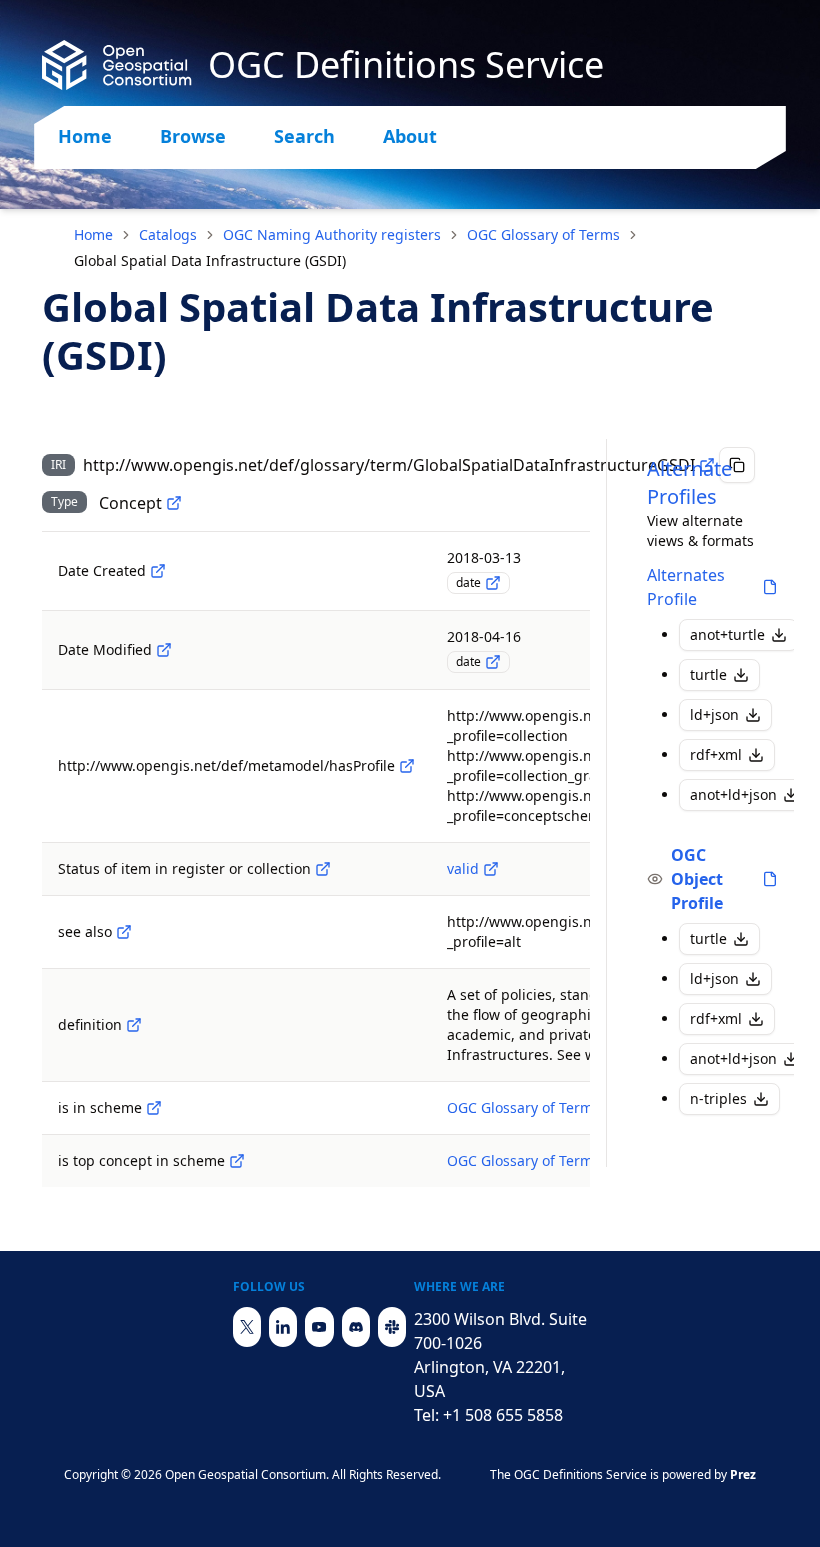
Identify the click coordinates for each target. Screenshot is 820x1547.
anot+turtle (727, 634)
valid (463, 868)
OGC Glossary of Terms (543, 234)
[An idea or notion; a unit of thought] (174, 503)
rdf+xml (716, 754)
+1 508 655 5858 (503, 1415)
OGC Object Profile (697, 879)
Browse (193, 136)
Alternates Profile (686, 587)
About (410, 136)
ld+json (714, 714)
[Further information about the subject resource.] (124, 932)
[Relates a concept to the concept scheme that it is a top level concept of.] (237, 1161)
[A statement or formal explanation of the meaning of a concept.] (134, 1025)
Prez (743, 1474)
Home (85, 136)
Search (304, 136)
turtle (708, 674)
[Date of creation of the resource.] (158, 571)
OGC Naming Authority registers (332, 234)
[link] (210, 261)
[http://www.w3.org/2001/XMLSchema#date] (493, 583)
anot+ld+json (733, 794)
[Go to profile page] (770, 587)
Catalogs (168, 234)
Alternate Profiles (689, 482)
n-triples (718, 1098)
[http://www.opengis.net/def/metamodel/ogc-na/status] (323, 869)
